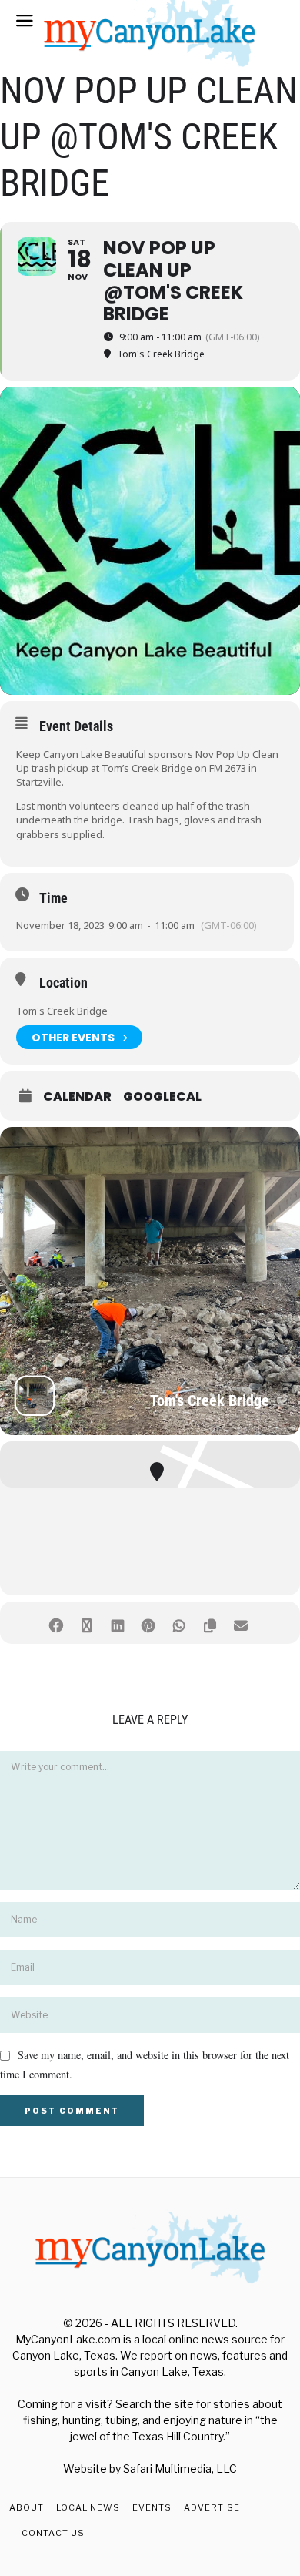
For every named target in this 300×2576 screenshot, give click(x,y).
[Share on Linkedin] (117, 1623)
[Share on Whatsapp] (179, 1623)
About (27, 2507)
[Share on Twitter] (87, 1623)
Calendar (77, 1097)
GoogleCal (162, 1097)
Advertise (212, 2507)
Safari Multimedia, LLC (180, 2469)
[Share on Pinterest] (148, 1623)
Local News (88, 2507)
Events (152, 2507)
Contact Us (53, 2533)
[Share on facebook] (56, 1623)
